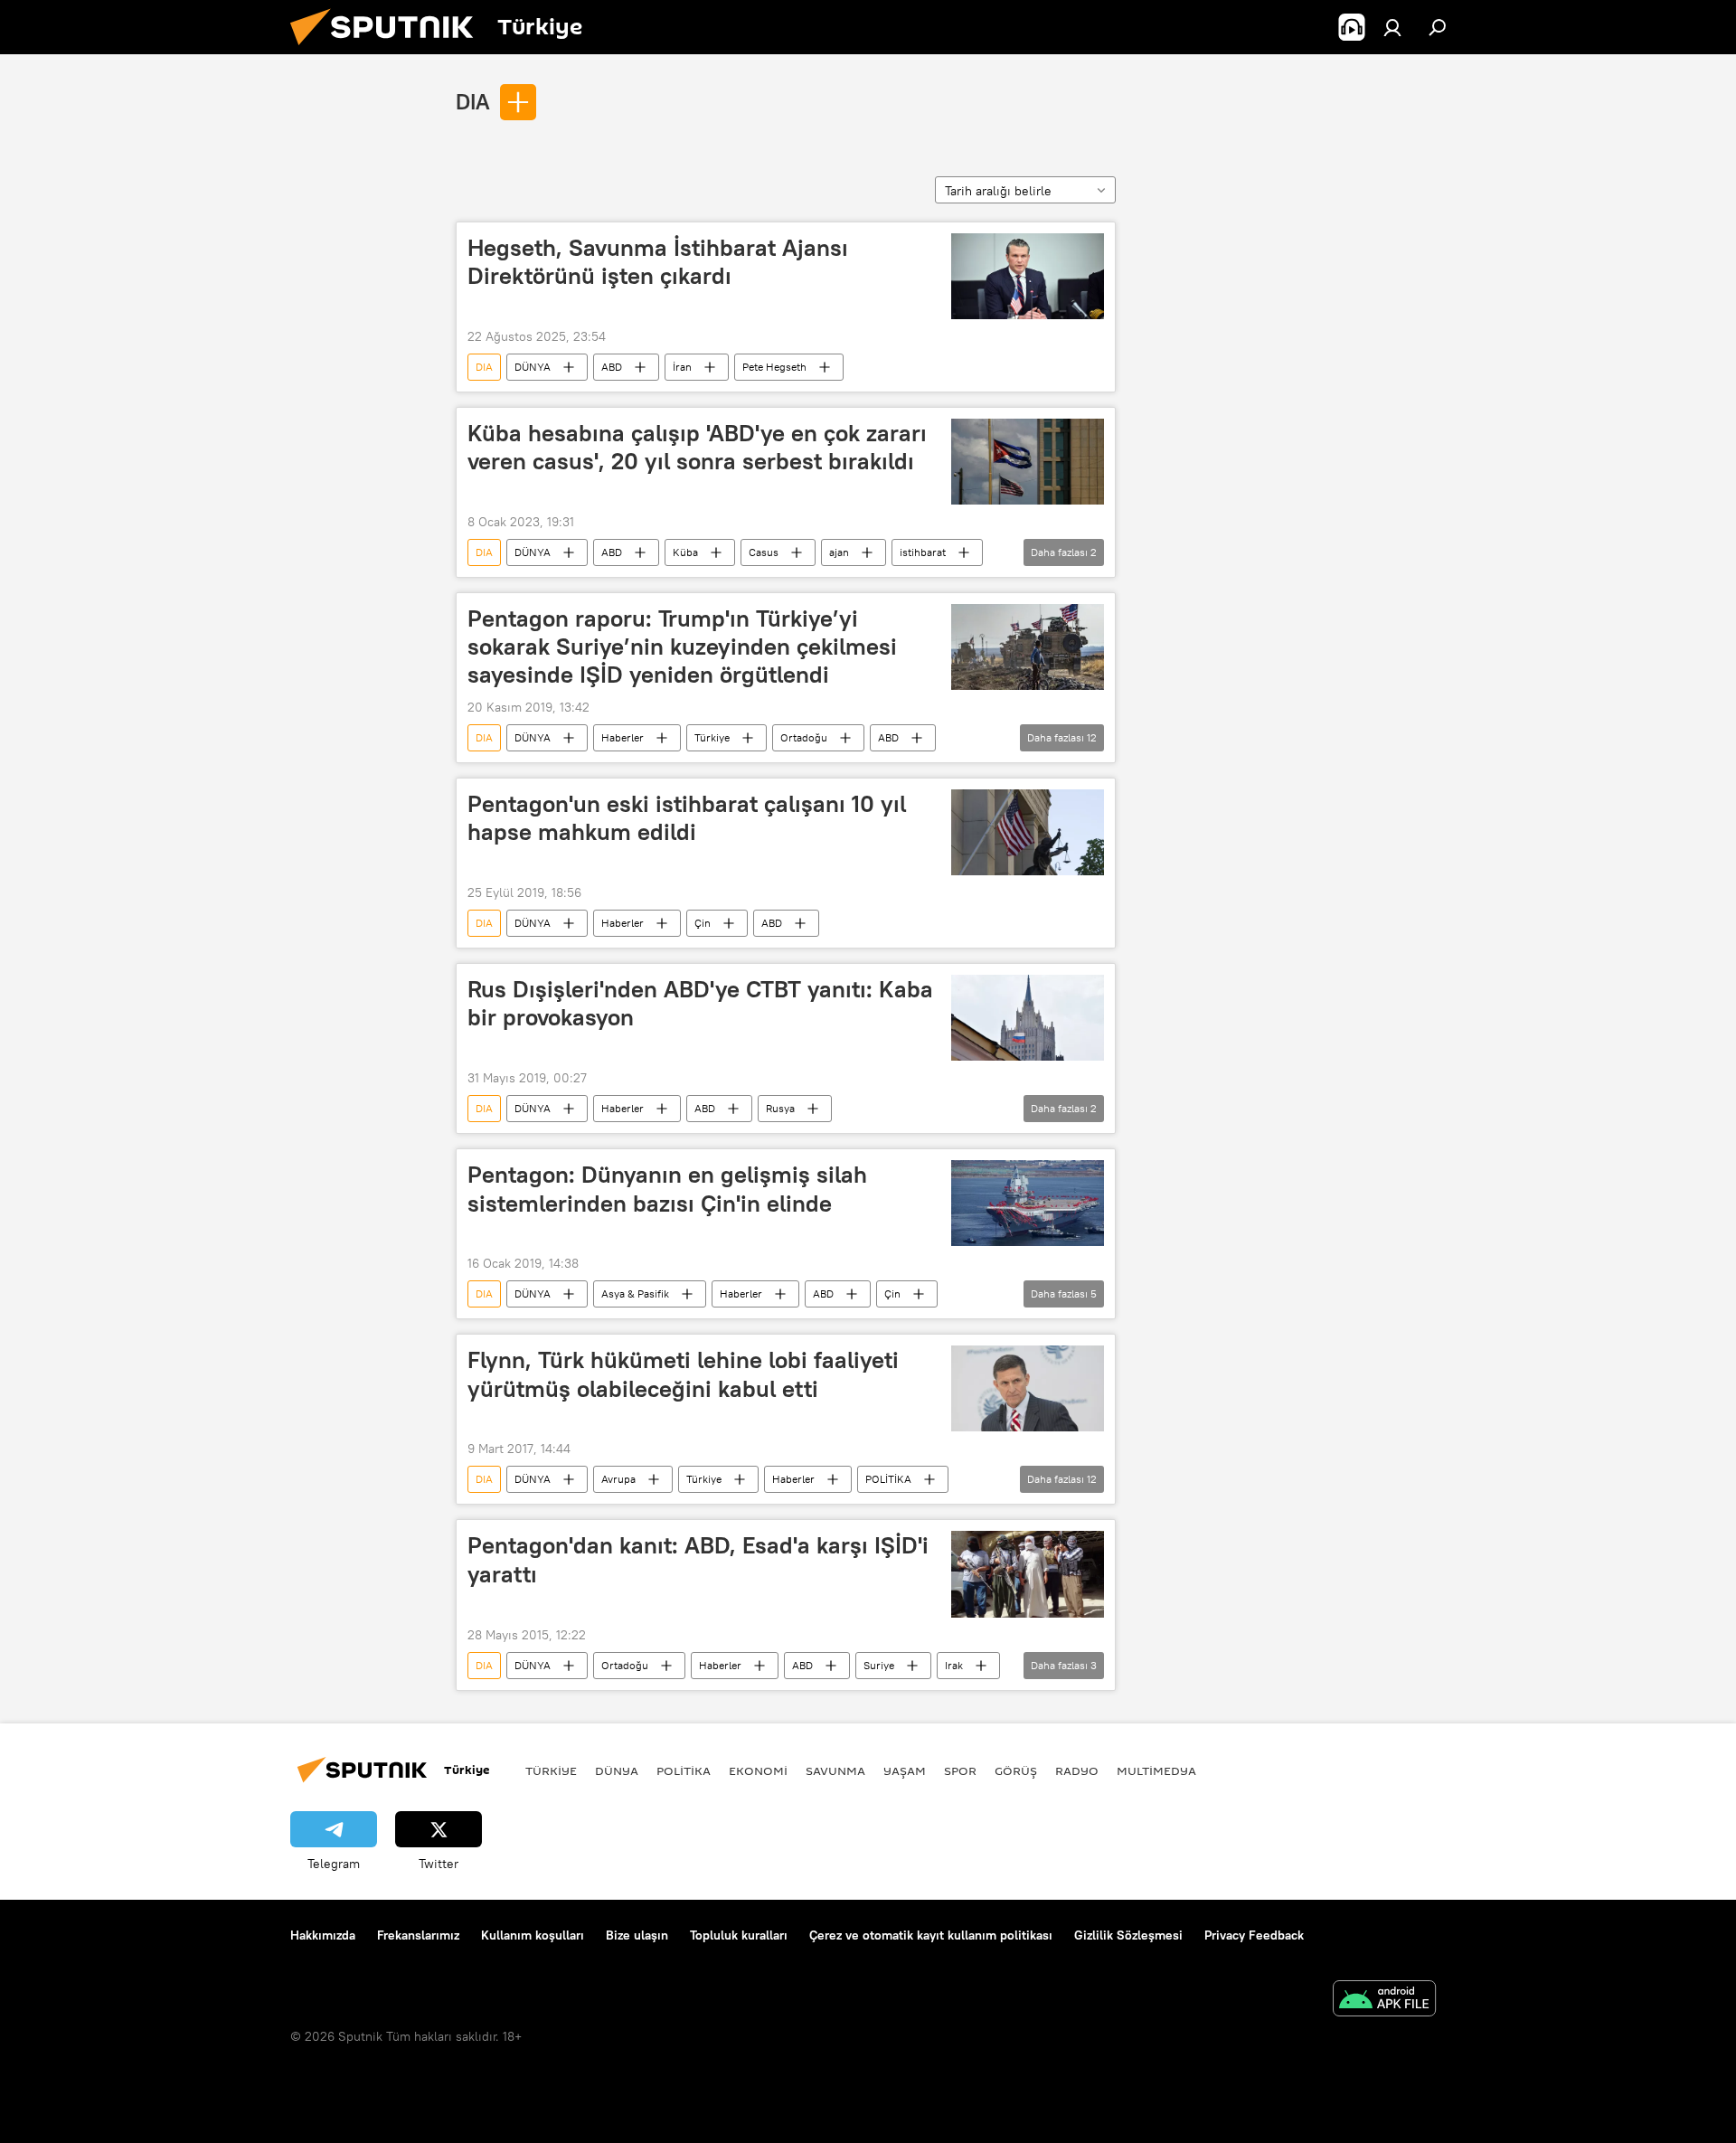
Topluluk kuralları (739, 1935)
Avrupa (618, 1479)
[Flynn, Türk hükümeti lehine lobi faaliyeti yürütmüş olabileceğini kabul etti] (1028, 1388)
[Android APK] (1384, 2001)
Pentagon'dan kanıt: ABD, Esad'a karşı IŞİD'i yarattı (698, 1559)
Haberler (623, 737)
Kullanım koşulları (533, 1935)
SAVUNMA (835, 1770)
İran (682, 367)
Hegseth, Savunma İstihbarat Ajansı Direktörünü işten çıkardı (658, 262)
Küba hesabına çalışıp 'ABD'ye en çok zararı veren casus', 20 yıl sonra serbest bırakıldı (697, 447)
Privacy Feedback (1254, 1935)
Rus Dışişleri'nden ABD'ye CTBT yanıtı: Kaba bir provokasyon (700, 1003)
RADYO (1077, 1770)
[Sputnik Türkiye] (389, 50)
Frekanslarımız (418, 1935)
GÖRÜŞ (1016, 1770)
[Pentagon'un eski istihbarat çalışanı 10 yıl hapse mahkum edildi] (1028, 832)
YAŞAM (905, 1770)
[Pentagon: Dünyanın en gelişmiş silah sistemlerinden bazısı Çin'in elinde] (1028, 1203)
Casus (764, 552)
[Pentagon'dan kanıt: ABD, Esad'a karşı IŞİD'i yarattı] (1028, 1574)
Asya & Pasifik (635, 1293)
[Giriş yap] (1392, 27)
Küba (685, 552)
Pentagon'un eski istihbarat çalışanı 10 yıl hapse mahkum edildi (687, 818)
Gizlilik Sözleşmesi (1128, 1935)
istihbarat (923, 552)
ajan (839, 552)
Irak (954, 1665)
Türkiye (712, 737)
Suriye (879, 1665)
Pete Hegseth (774, 367)
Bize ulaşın (637, 1935)
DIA (473, 101)
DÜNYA (533, 367)
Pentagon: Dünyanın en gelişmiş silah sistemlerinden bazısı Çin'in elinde (667, 1189)
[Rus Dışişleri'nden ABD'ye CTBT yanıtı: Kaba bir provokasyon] (1028, 1018)
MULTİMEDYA (1156, 1770)
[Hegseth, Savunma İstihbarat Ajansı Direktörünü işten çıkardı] (1028, 276)
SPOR (960, 1770)
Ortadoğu (804, 737)
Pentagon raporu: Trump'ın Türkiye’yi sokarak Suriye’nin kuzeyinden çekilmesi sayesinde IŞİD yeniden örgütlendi (682, 647)
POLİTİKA (888, 1479)
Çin (703, 923)
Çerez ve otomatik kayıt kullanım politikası (931, 1935)
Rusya (780, 1108)
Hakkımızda (323, 1935)
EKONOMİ (758, 1770)
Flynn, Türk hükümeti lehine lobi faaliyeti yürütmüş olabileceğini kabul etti (683, 1374)
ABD (612, 367)
